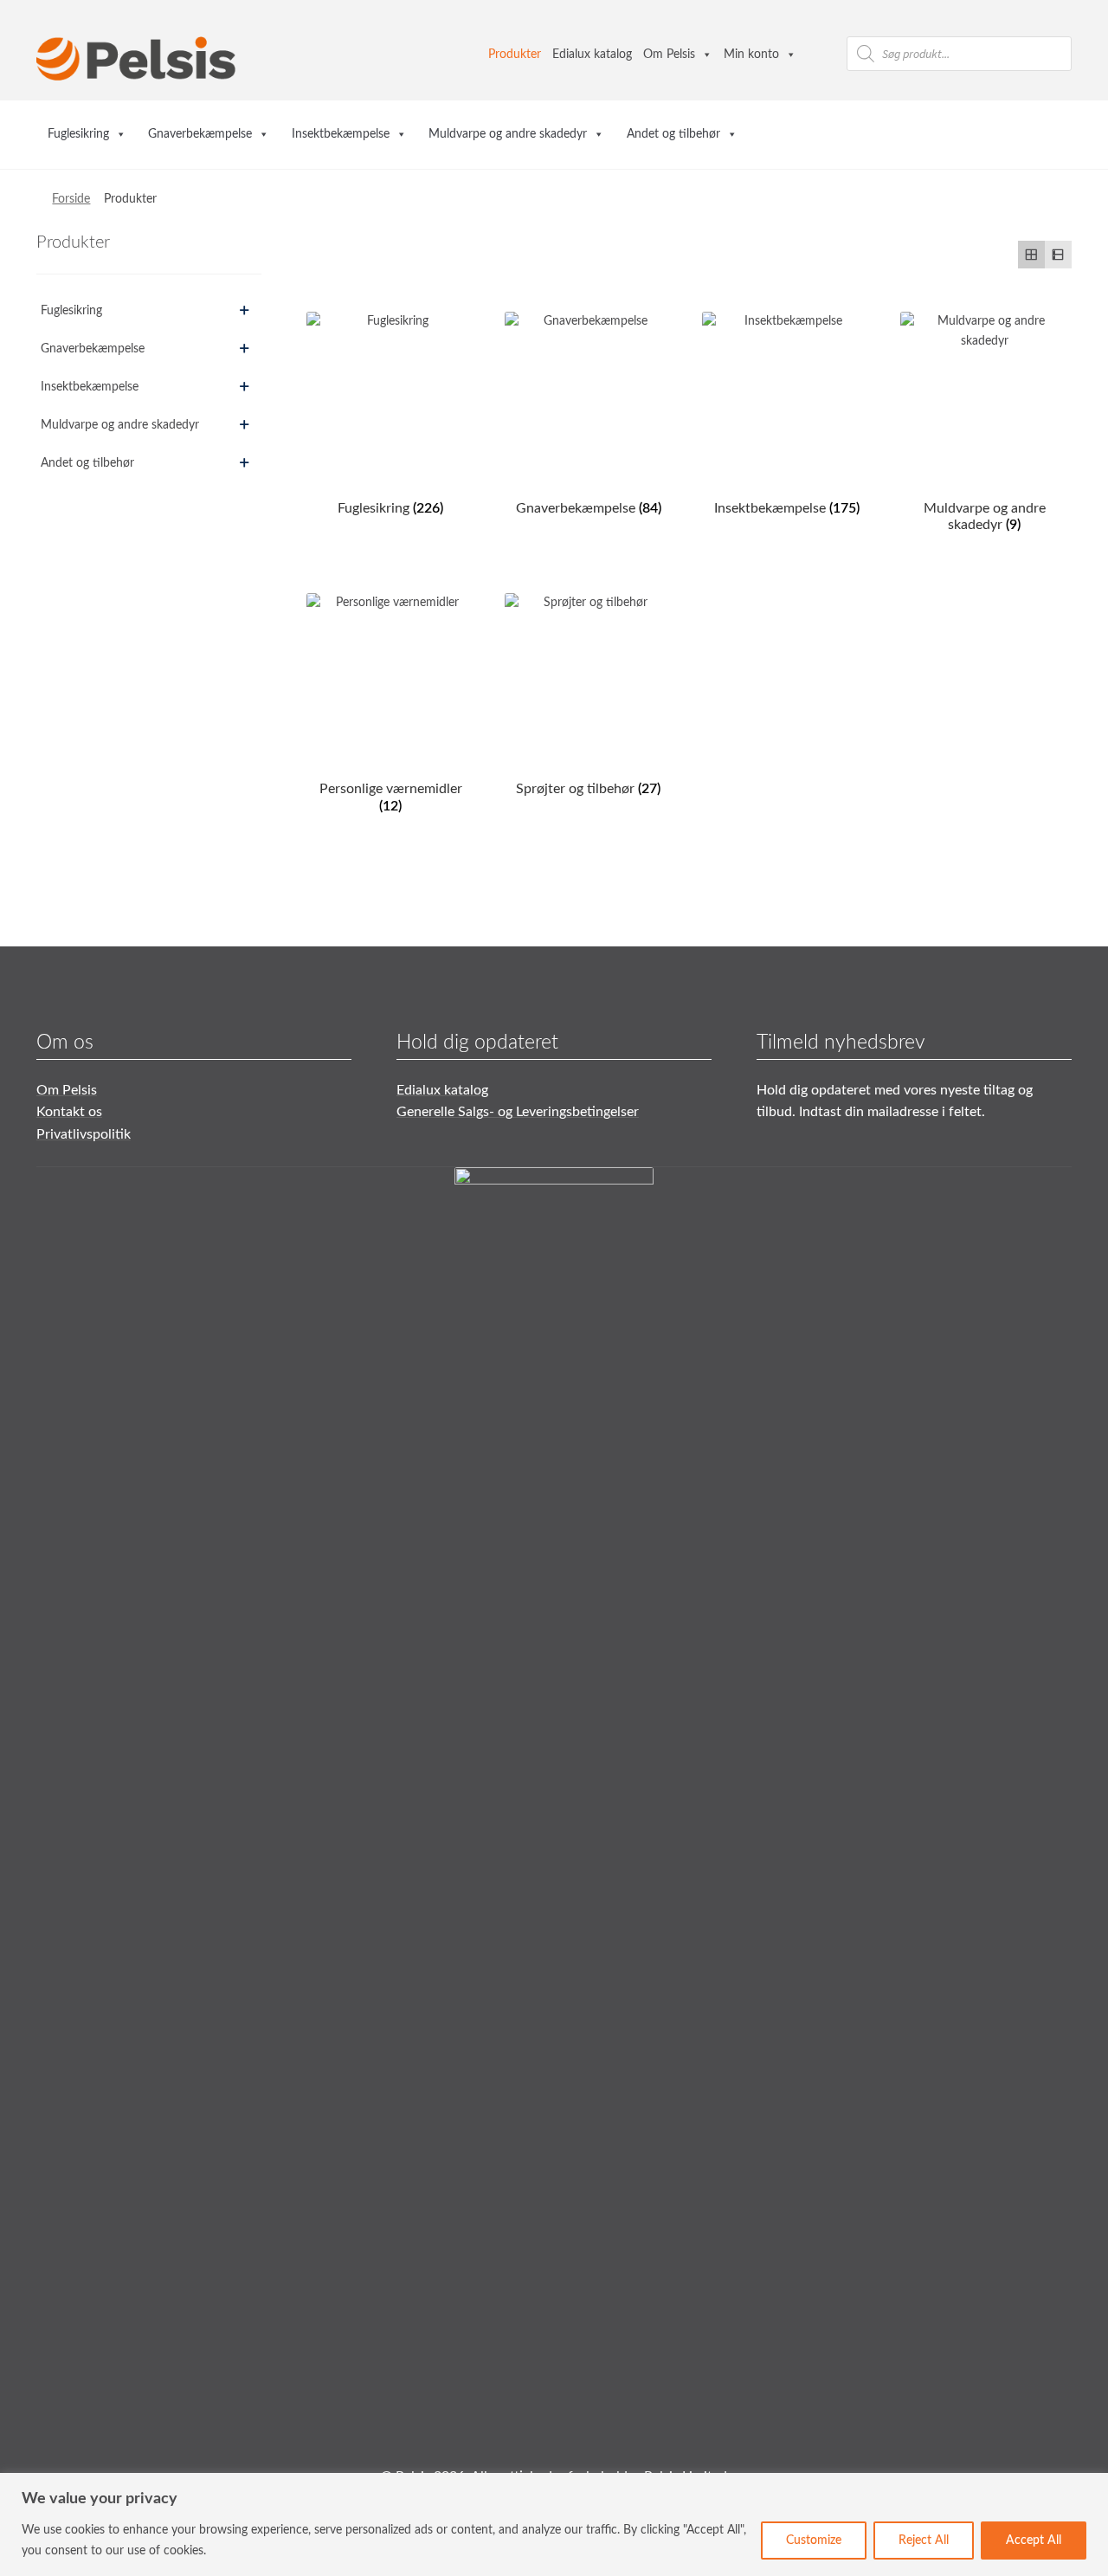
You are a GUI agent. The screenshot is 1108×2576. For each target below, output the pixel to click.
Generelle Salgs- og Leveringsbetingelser (518, 1112)
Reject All (924, 2540)
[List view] (1058, 254)
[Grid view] (1031, 254)
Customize (814, 2540)
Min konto (751, 55)
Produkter (515, 55)
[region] (554, 2524)
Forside (71, 199)
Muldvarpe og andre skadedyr (508, 134)
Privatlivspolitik (84, 1134)
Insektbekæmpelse (341, 134)
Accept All (1034, 2540)
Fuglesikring (78, 134)
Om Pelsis (669, 55)
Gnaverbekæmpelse (200, 134)
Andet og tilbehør (673, 134)
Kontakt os (69, 1112)
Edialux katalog (592, 55)
